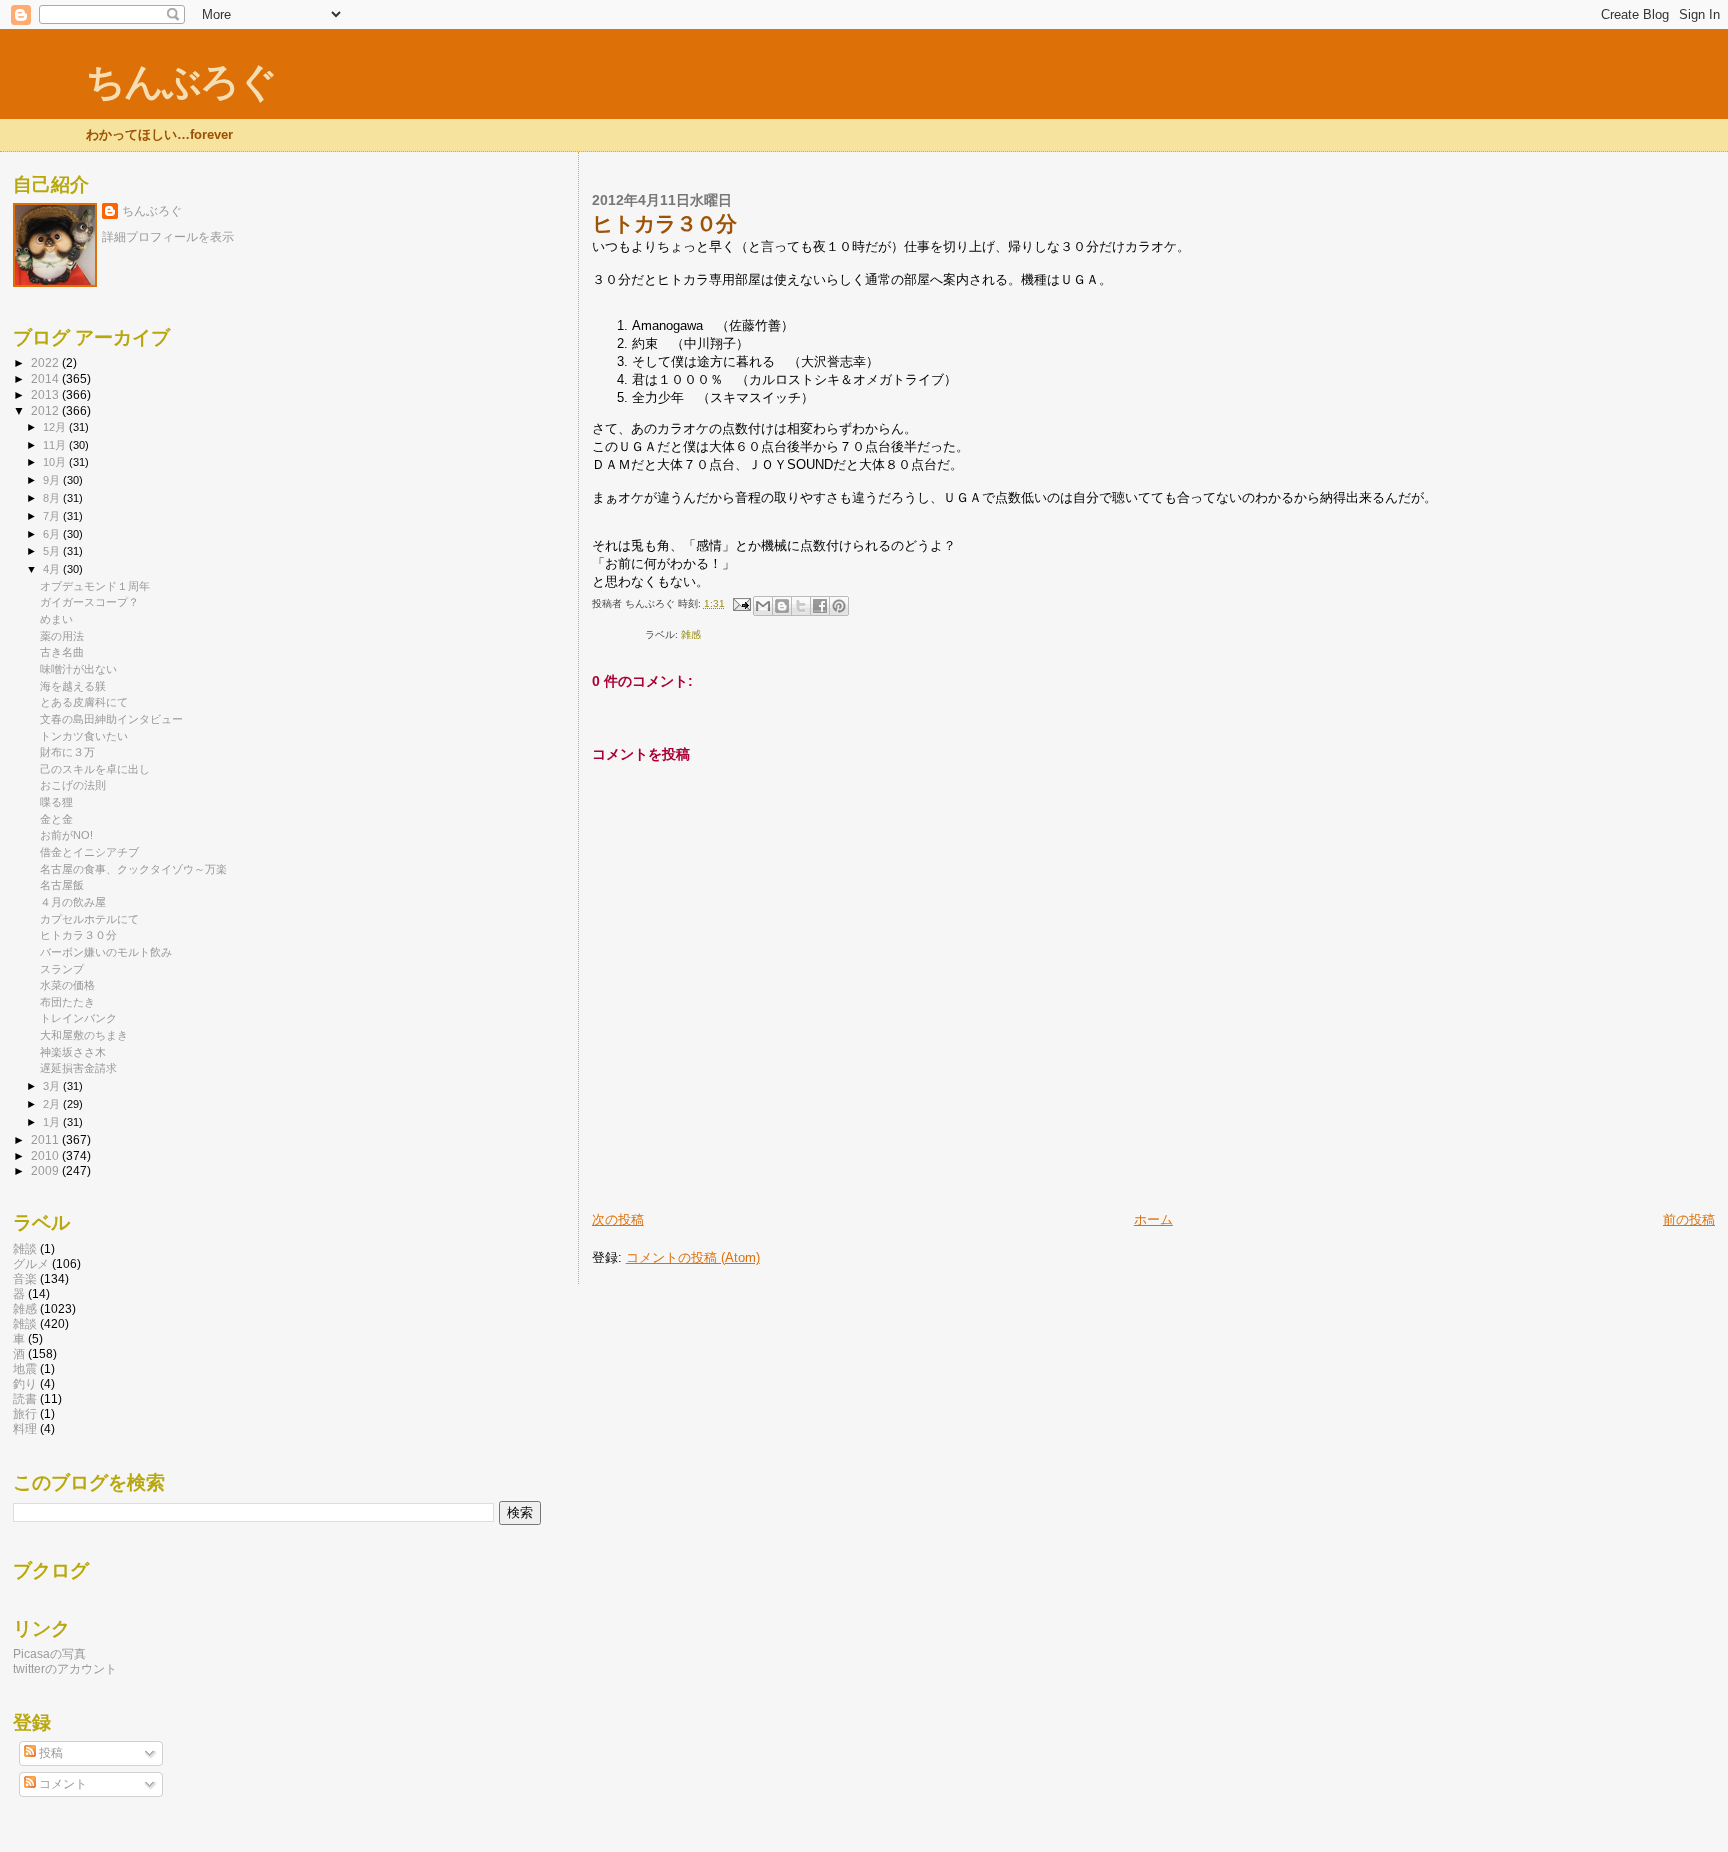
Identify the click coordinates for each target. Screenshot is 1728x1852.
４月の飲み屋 (73, 902)
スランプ (62, 969)
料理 (25, 1428)
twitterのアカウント (65, 1668)
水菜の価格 (67, 985)
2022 (46, 362)
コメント (61, 1784)
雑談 (25, 1248)
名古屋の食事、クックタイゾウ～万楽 (133, 869)
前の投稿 (1689, 1219)
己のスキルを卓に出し (95, 769)
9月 (53, 480)
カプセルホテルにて (89, 919)
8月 (53, 498)
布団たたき (67, 1002)
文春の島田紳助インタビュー (111, 719)
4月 (53, 569)
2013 (46, 394)
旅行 (25, 1413)
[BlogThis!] (782, 606)
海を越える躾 (73, 686)
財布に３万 (67, 752)
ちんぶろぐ (181, 81)
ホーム (1153, 1219)
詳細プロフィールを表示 (168, 237)
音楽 (25, 1278)
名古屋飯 (62, 885)
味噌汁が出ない (78, 669)
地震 (25, 1368)
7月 (53, 516)
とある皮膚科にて (84, 702)
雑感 (691, 634)
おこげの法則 (73, 785)
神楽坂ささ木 (73, 1052)
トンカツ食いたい (84, 736)
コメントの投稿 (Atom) (693, 1257)
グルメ (31, 1263)
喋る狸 (56, 802)
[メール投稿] (741, 603)
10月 (56, 462)
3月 (53, 1086)
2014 (46, 378)
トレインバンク (78, 1018)
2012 (46, 410)
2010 (46, 1155)
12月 (56, 427)
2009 (46, 1170)
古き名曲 (62, 652)
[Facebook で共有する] (820, 606)
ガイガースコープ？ (89, 602)
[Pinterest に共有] (839, 606)
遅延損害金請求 (78, 1068)
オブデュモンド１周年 (95, 586)
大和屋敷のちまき (84, 1035)
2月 (53, 1104)
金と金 (56, 819)
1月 (53, 1122)
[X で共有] (801, 606)
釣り (25, 1383)
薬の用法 (62, 636)
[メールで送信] (763, 606)
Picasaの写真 (49, 1653)
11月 (56, 445)
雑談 (25, 1323)
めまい (56, 619)
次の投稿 (618, 1219)
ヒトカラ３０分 (78, 935)
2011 (46, 1139)
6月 (53, 534)
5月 (53, 551)
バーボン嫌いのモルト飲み (106, 952)
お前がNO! (66, 835)
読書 (25, 1398)
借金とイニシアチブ (89, 852)
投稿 (49, 1753)
